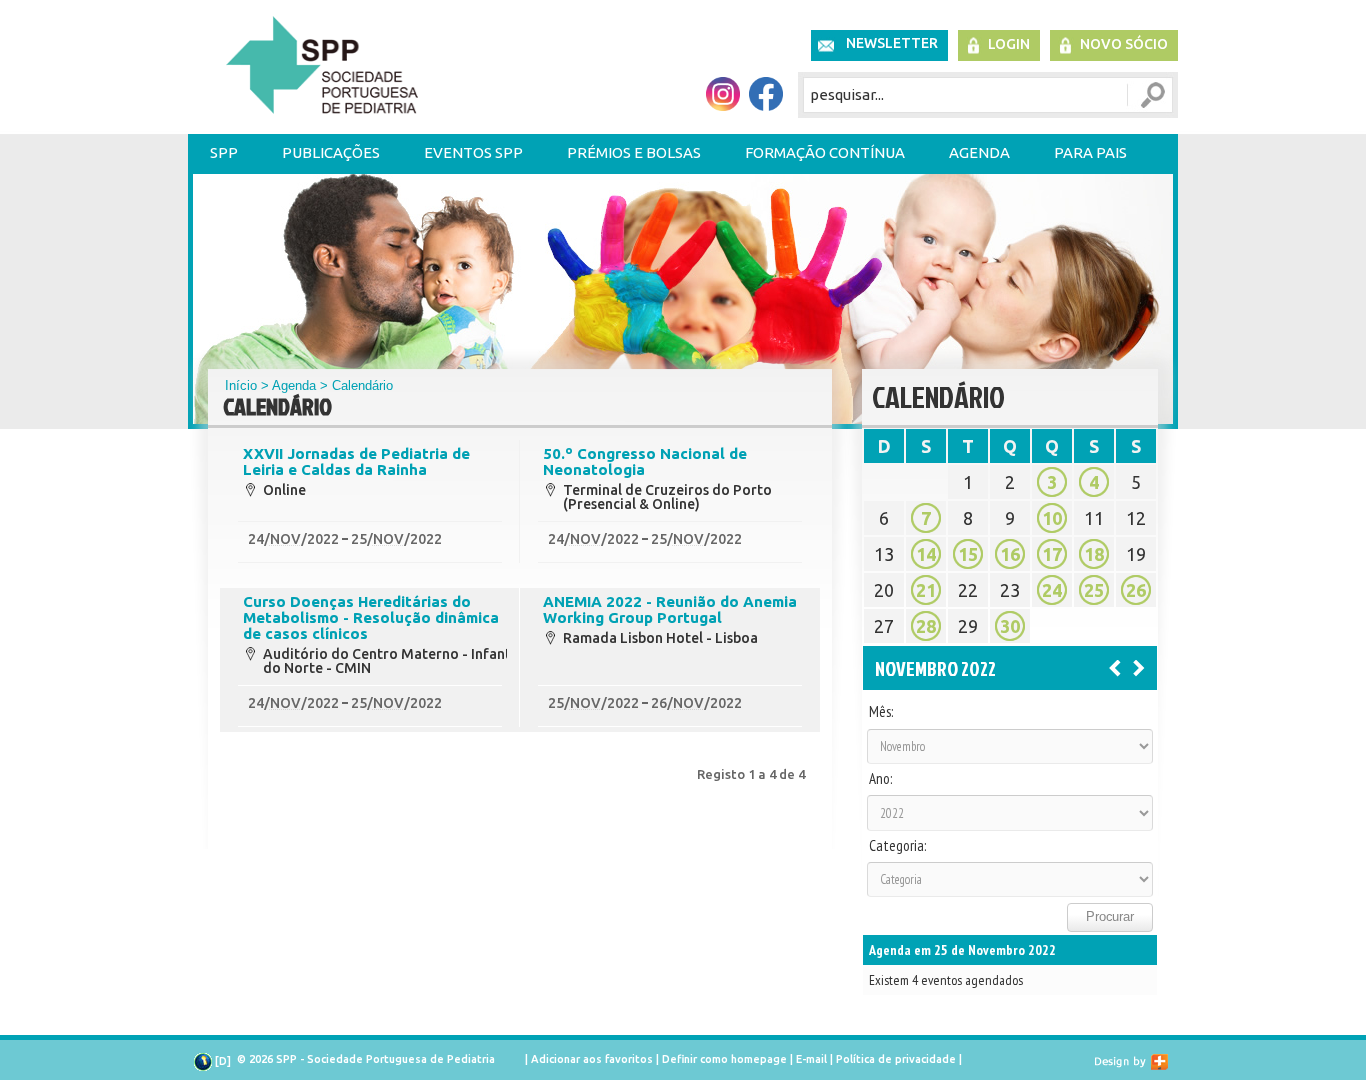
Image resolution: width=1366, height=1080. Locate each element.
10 (1052, 518)
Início (241, 385)
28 (926, 626)
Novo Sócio (1124, 44)
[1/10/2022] (1115, 667)
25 (1094, 590)
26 (1136, 590)
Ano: (880, 779)
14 (926, 554)
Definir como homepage (724, 1059)
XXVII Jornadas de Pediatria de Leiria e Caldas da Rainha (356, 462)
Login (1009, 44)
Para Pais (1090, 152)
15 (968, 554)
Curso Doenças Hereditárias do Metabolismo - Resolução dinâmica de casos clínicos (371, 618)
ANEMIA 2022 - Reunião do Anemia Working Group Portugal (670, 610)
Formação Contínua (825, 152)
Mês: (881, 712)
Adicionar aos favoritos (592, 1059)
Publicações (331, 152)
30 (1010, 626)
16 (1010, 554)
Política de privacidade (896, 1059)
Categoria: (897, 846)
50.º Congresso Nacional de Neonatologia (645, 462)
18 (1094, 554)
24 (1052, 590)
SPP (224, 152)
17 (1052, 554)
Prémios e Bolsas (634, 152)
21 (926, 590)
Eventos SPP (473, 152)
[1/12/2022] (1139, 667)
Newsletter (892, 43)
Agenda (979, 152)
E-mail (811, 1059)
